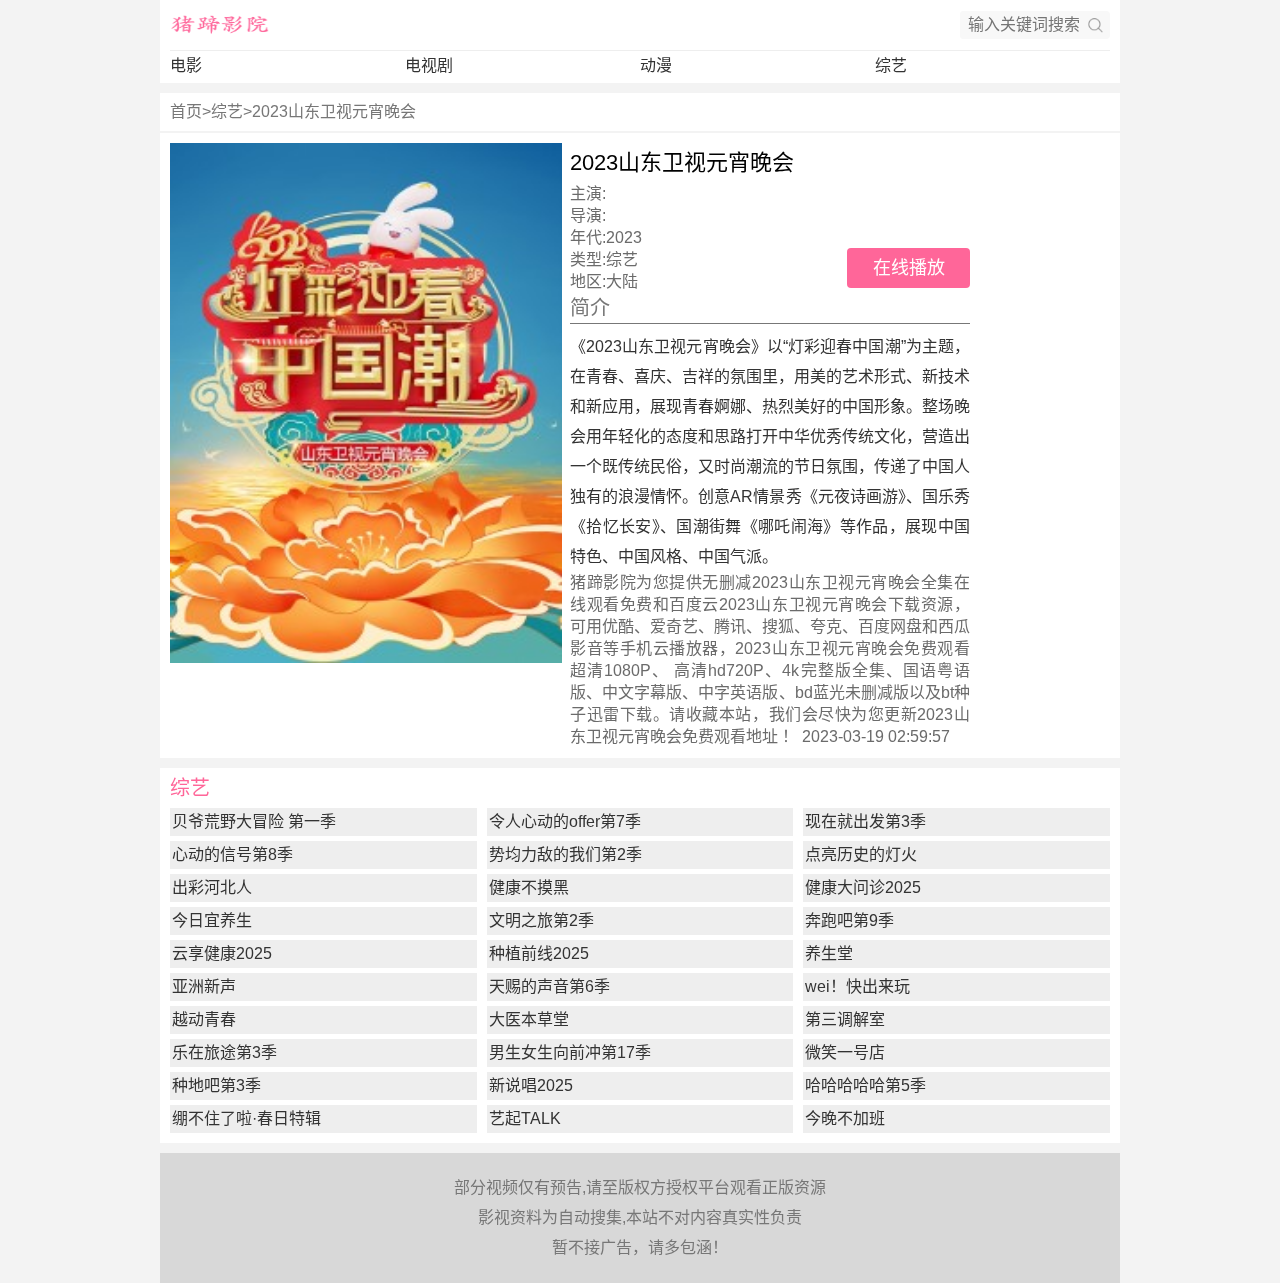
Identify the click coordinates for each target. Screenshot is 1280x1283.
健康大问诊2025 (863, 887)
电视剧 (429, 65)
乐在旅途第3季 (224, 1052)
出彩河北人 (212, 887)
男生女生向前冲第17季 (570, 1052)
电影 (186, 65)
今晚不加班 (845, 1118)
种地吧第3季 (216, 1085)
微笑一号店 (845, 1052)
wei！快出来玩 (857, 986)
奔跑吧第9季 (849, 920)
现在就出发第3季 (865, 821)
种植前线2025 (539, 953)
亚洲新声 (204, 986)
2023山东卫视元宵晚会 (334, 111)
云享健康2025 (222, 953)
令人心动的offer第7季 (565, 821)
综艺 (891, 65)
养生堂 (829, 953)
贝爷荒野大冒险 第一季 (254, 821)
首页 (186, 111)
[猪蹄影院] (220, 25)
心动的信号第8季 (232, 854)
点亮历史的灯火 (861, 854)
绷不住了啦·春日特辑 (246, 1118)
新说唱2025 (531, 1085)
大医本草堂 (529, 1019)
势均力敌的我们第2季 (565, 854)
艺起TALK (525, 1118)
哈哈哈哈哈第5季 (865, 1085)
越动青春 (204, 1019)
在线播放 (909, 268)
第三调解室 (845, 1019)
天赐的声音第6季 (549, 986)
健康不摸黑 (529, 887)
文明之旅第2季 (541, 920)
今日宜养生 (212, 920)
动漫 (656, 65)
